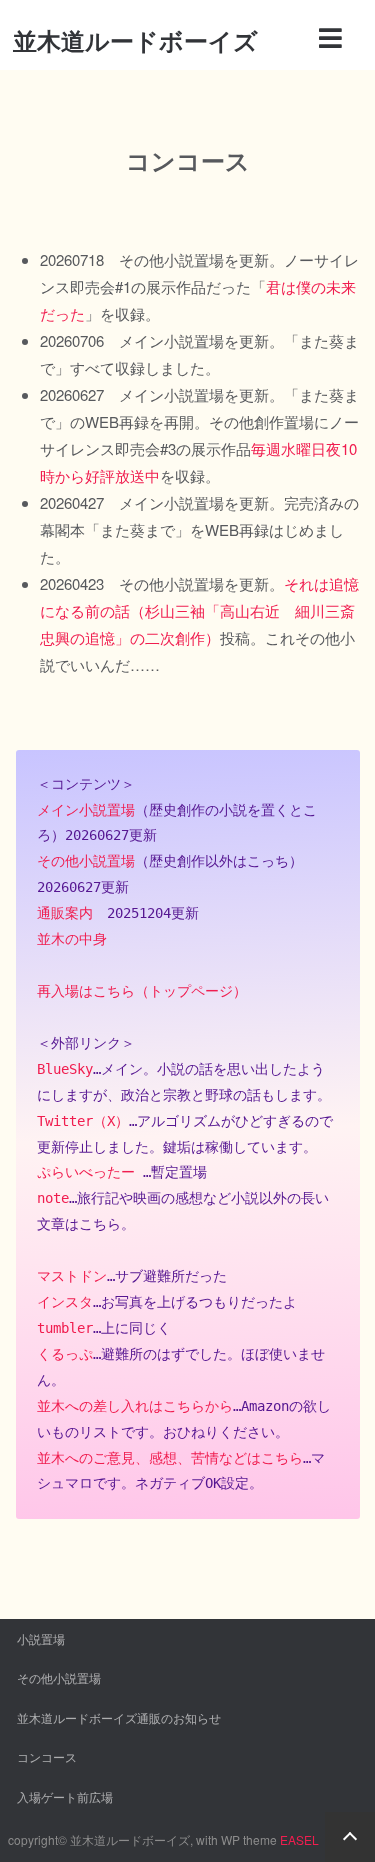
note (53, 1198)
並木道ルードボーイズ (135, 40)
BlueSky (65, 1069)
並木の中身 (72, 939)
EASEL (299, 1839)
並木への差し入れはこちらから (135, 1406)
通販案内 (65, 913)
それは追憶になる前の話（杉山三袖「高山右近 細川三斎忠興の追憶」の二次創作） (199, 610)
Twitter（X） (83, 1121)
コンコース (47, 1756)
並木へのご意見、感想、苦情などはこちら (170, 1458)
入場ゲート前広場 (65, 1796)
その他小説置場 (86, 861)
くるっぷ (65, 1354)
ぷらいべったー (86, 1172)
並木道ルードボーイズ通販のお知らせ (119, 1717)
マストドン (72, 1276)
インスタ (65, 1302)
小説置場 (41, 1638)
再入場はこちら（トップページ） (142, 991)
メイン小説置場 (86, 810)
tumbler (65, 1328)
